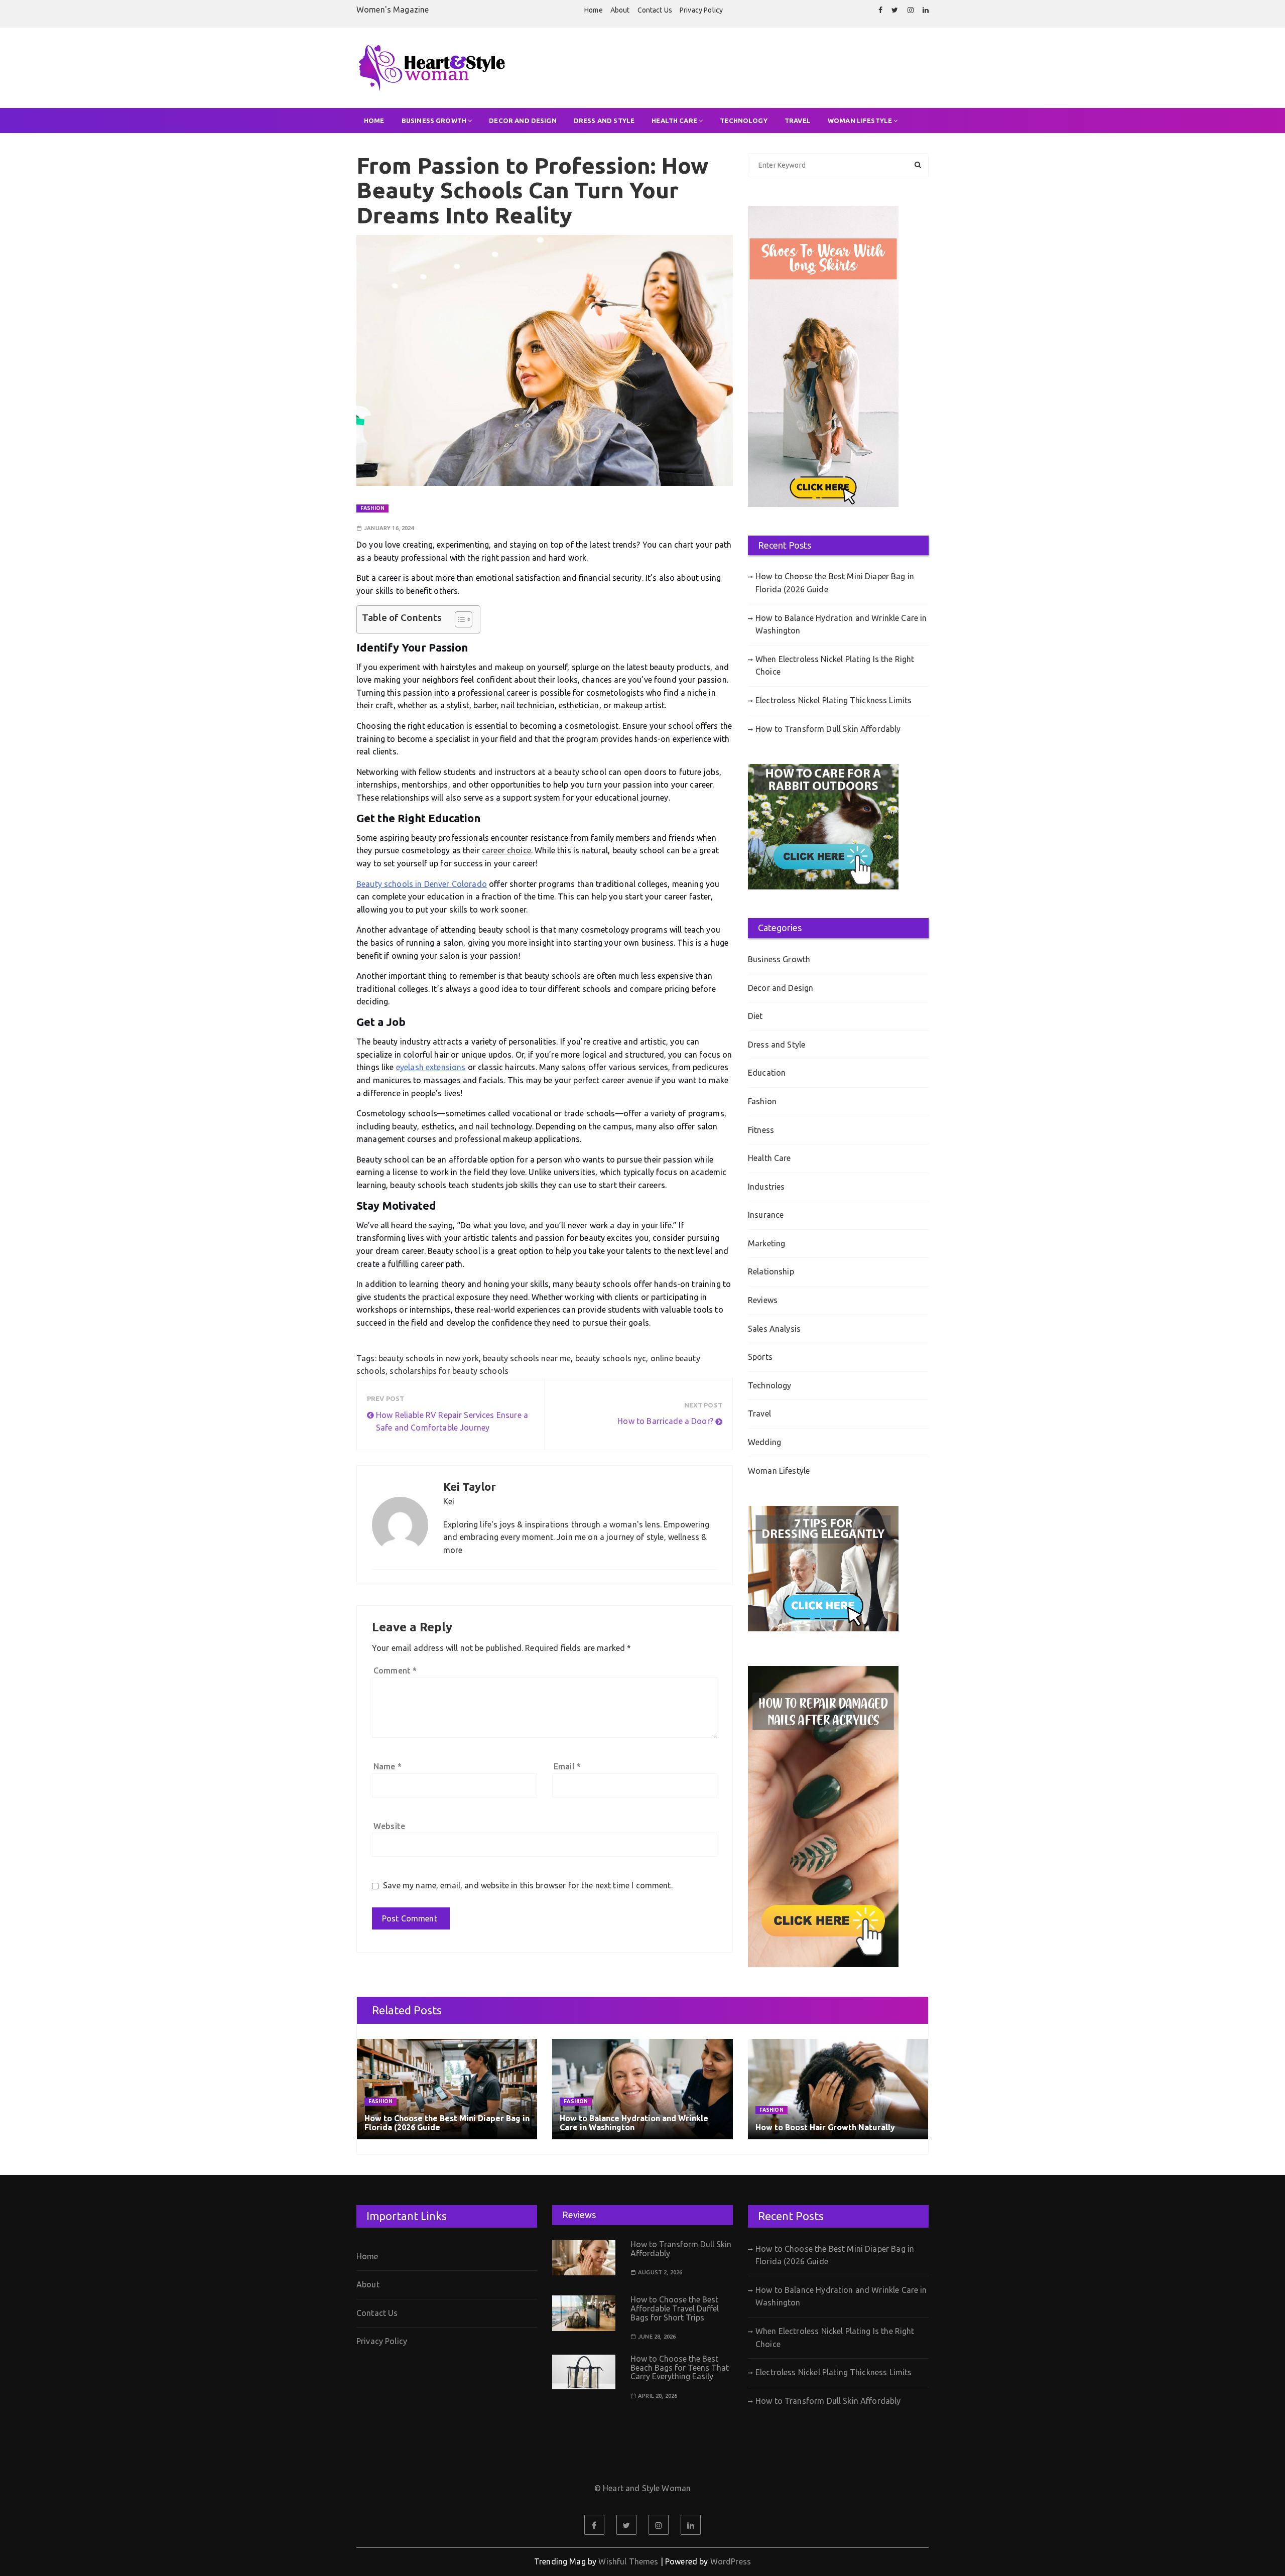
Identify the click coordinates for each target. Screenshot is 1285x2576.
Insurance (766, 1215)
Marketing (766, 1243)
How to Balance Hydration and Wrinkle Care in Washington (841, 624)
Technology (744, 120)
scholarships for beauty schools (449, 1371)
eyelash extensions (431, 1067)
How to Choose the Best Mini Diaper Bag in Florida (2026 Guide (835, 583)
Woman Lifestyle (860, 120)
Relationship (771, 1271)
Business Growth (434, 120)
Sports (760, 1357)
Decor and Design (523, 120)
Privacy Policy (701, 10)
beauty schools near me (527, 1358)
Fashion (372, 508)
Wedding (764, 1442)
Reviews (763, 1300)
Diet (755, 1016)
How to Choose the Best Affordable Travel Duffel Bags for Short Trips (675, 2308)
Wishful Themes (628, 2561)
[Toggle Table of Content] (459, 619)
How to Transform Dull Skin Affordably (828, 729)
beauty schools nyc (611, 1358)
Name (388, 1766)
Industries (766, 1187)
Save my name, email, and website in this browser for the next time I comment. (528, 1885)
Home (594, 10)
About (620, 10)
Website (389, 1826)
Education (767, 1073)
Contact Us (655, 10)
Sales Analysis (774, 1329)
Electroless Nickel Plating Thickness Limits (833, 700)
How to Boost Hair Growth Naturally (825, 2127)
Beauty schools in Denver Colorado (422, 884)
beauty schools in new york (429, 1358)
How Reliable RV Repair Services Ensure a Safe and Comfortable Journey (452, 1422)
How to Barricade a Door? (665, 1421)
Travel (798, 120)
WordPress (731, 2561)
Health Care (674, 120)
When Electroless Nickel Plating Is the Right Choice (835, 666)
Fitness (761, 1130)
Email (567, 1766)
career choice (506, 850)
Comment (395, 1670)
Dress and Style (604, 120)
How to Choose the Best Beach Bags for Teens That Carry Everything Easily (680, 2367)
